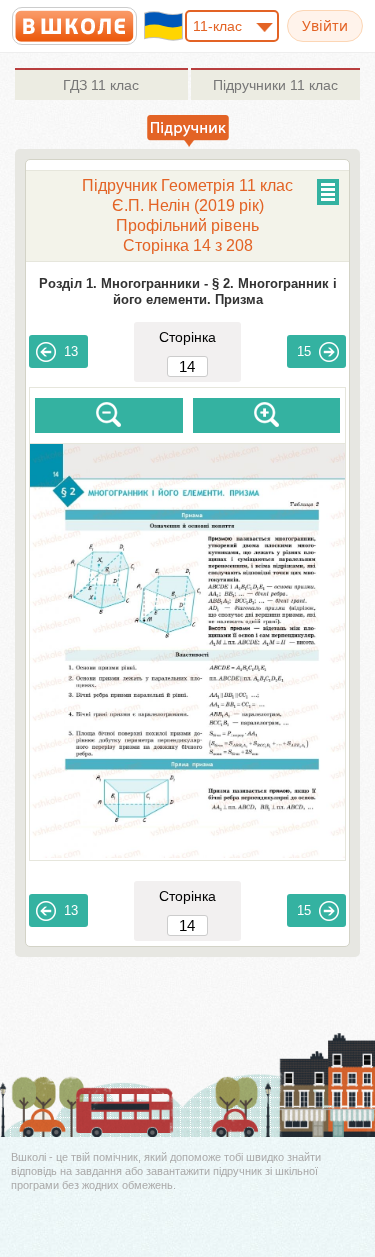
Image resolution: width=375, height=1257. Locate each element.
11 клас (101, 85)
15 (304, 351)
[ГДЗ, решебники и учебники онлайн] (74, 26)
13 (71, 351)
